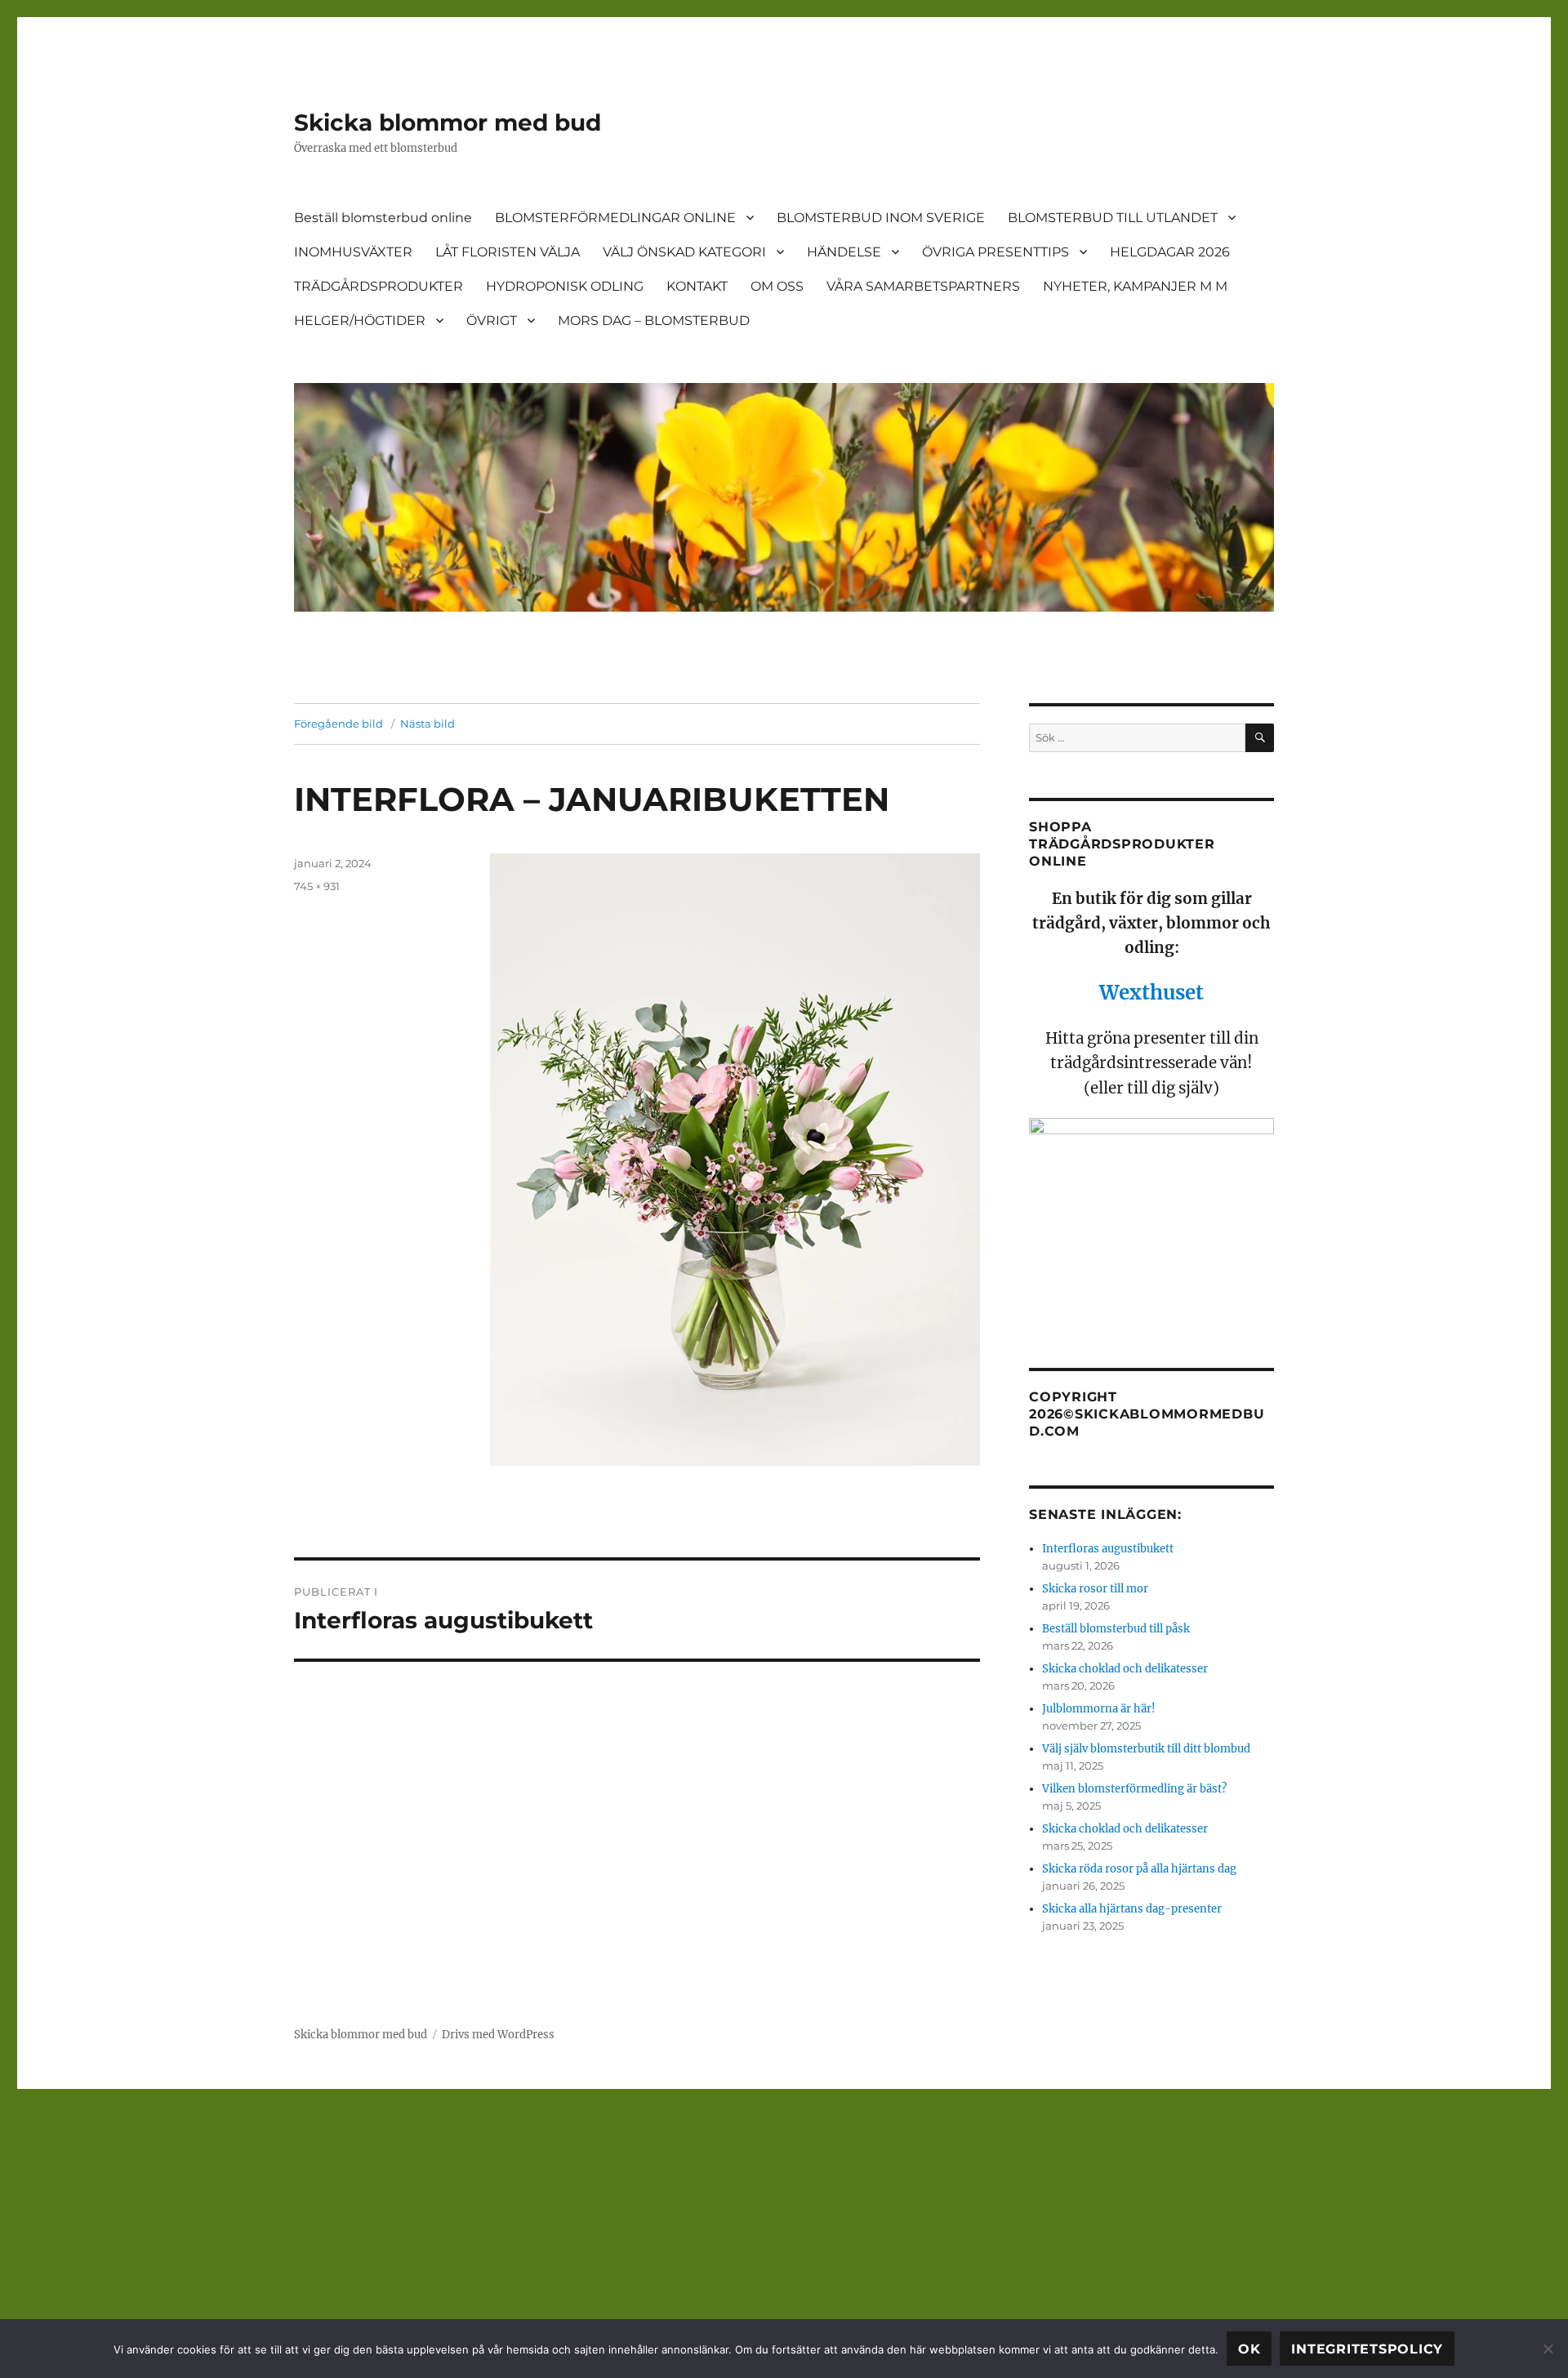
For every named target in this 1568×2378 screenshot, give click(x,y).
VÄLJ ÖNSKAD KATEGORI (684, 252)
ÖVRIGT (492, 321)
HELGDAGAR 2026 (1170, 252)
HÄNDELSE (844, 252)
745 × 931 (317, 886)
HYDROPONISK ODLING (565, 286)
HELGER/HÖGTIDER (360, 321)
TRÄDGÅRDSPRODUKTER (379, 286)
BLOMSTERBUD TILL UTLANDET (1113, 218)
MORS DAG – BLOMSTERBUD (654, 321)
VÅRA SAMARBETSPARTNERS (923, 286)
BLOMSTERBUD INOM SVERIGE (881, 218)
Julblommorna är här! (1099, 1709)
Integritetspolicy (1367, 2349)
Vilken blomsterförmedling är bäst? (1134, 1789)
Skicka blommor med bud (448, 122)
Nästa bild (428, 724)
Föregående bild (339, 724)
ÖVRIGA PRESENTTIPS (996, 252)
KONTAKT (697, 286)
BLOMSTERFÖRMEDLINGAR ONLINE (615, 218)
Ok (1249, 2349)
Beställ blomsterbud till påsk (1116, 1629)
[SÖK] (1260, 738)
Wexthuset (1151, 993)
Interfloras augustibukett (1108, 1549)
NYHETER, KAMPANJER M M (1135, 286)
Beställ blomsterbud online (383, 218)
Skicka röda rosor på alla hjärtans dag (1139, 1869)
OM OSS (777, 286)
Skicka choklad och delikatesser (1125, 1669)
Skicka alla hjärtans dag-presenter (1132, 1909)
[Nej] (1548, 2349)
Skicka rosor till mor (1095, 1589)
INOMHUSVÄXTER (353, 252)
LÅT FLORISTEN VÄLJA (508, 252)
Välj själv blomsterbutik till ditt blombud (1146, 1749)
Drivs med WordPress (498, 2035)
